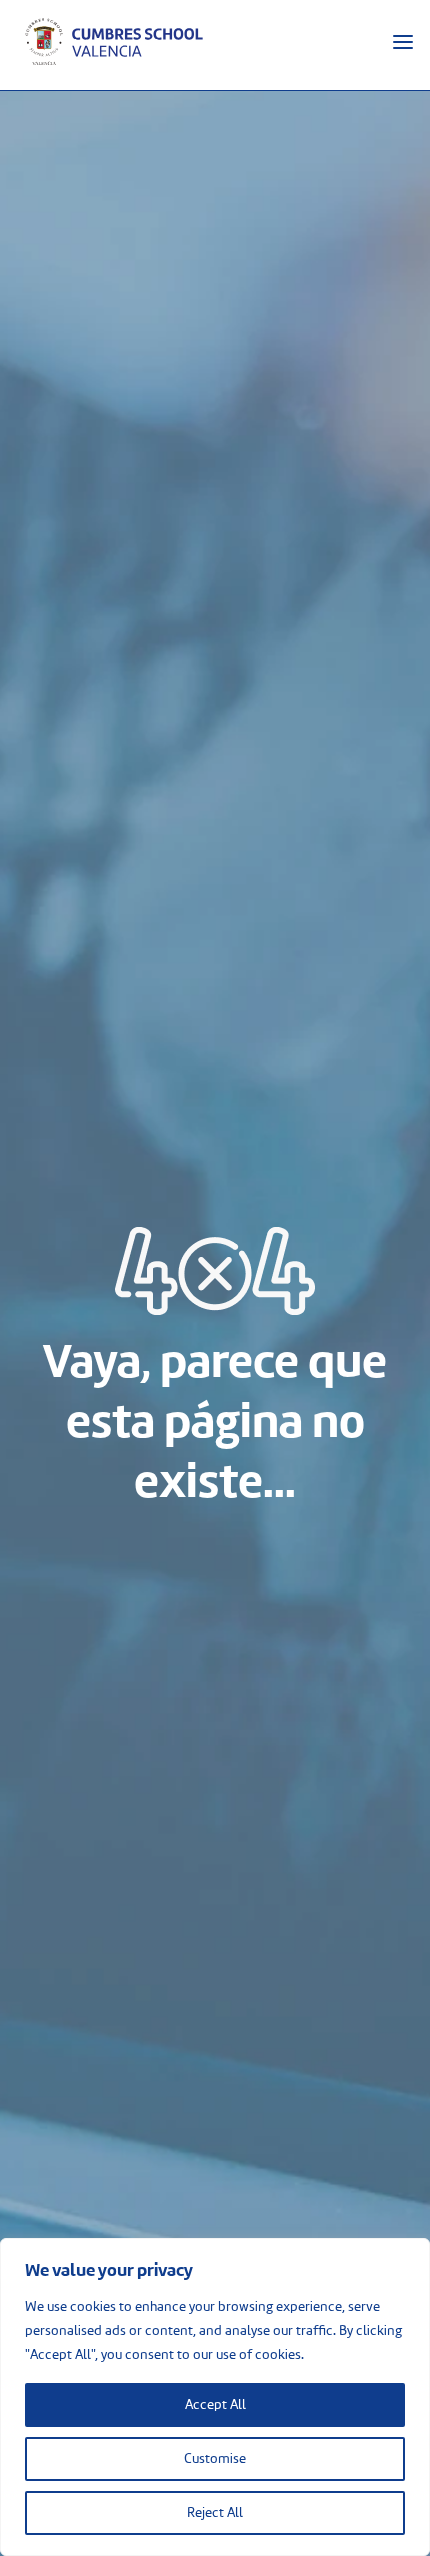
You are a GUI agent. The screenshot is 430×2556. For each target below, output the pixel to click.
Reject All (215, 2513)
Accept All (215, 2405)
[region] (215, 2397)
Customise (215, 2459)
